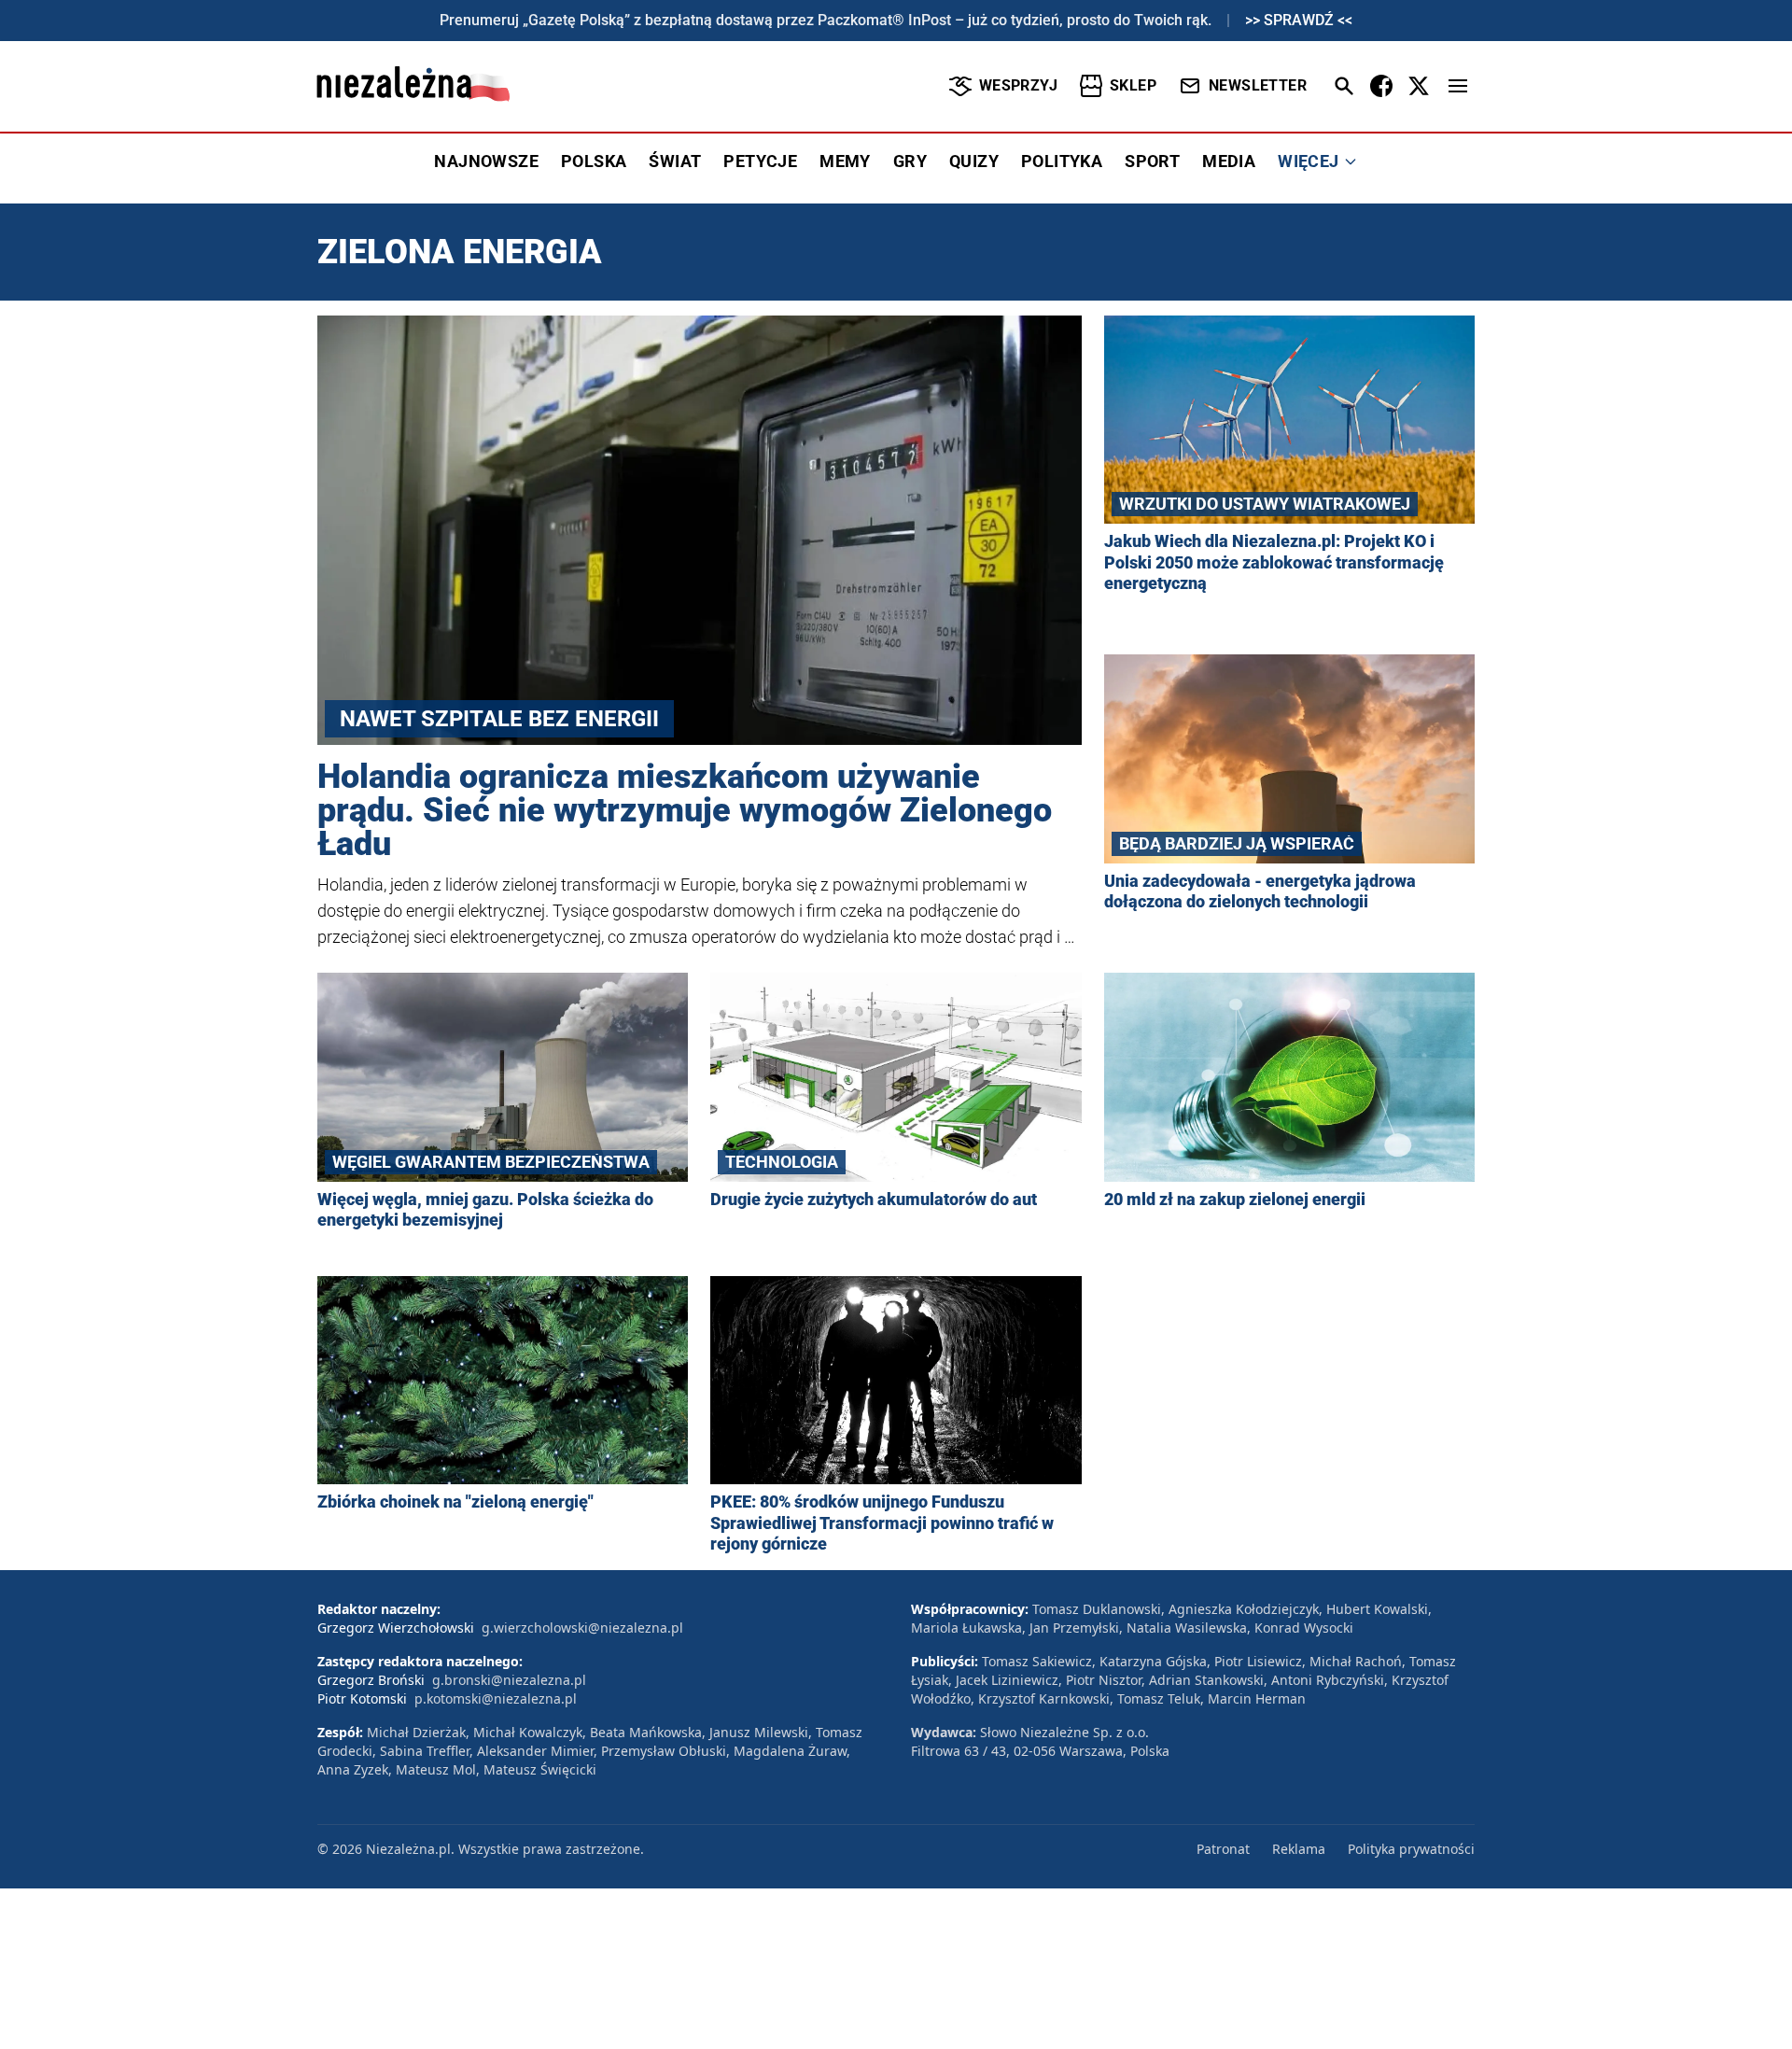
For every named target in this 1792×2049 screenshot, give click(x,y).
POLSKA (594, 161)
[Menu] (1458, 86)
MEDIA (1229, 161)
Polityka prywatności (1411, 1849)
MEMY (845, 161)
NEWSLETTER (1258, 85)
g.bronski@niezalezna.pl (509, 1680)
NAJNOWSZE (486, 161)
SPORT (1152, 161)
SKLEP (1133, 85)
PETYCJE (760, 161)
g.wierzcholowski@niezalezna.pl (582, 1628)
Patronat (1223, 1849)
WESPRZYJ (1018, 85)
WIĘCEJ (1308, 161)
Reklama (1299, 1849)
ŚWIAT (675, 161)
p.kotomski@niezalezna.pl (496, 1698)
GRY (910, 161)
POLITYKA (1062, 161)
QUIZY (974, 161)
